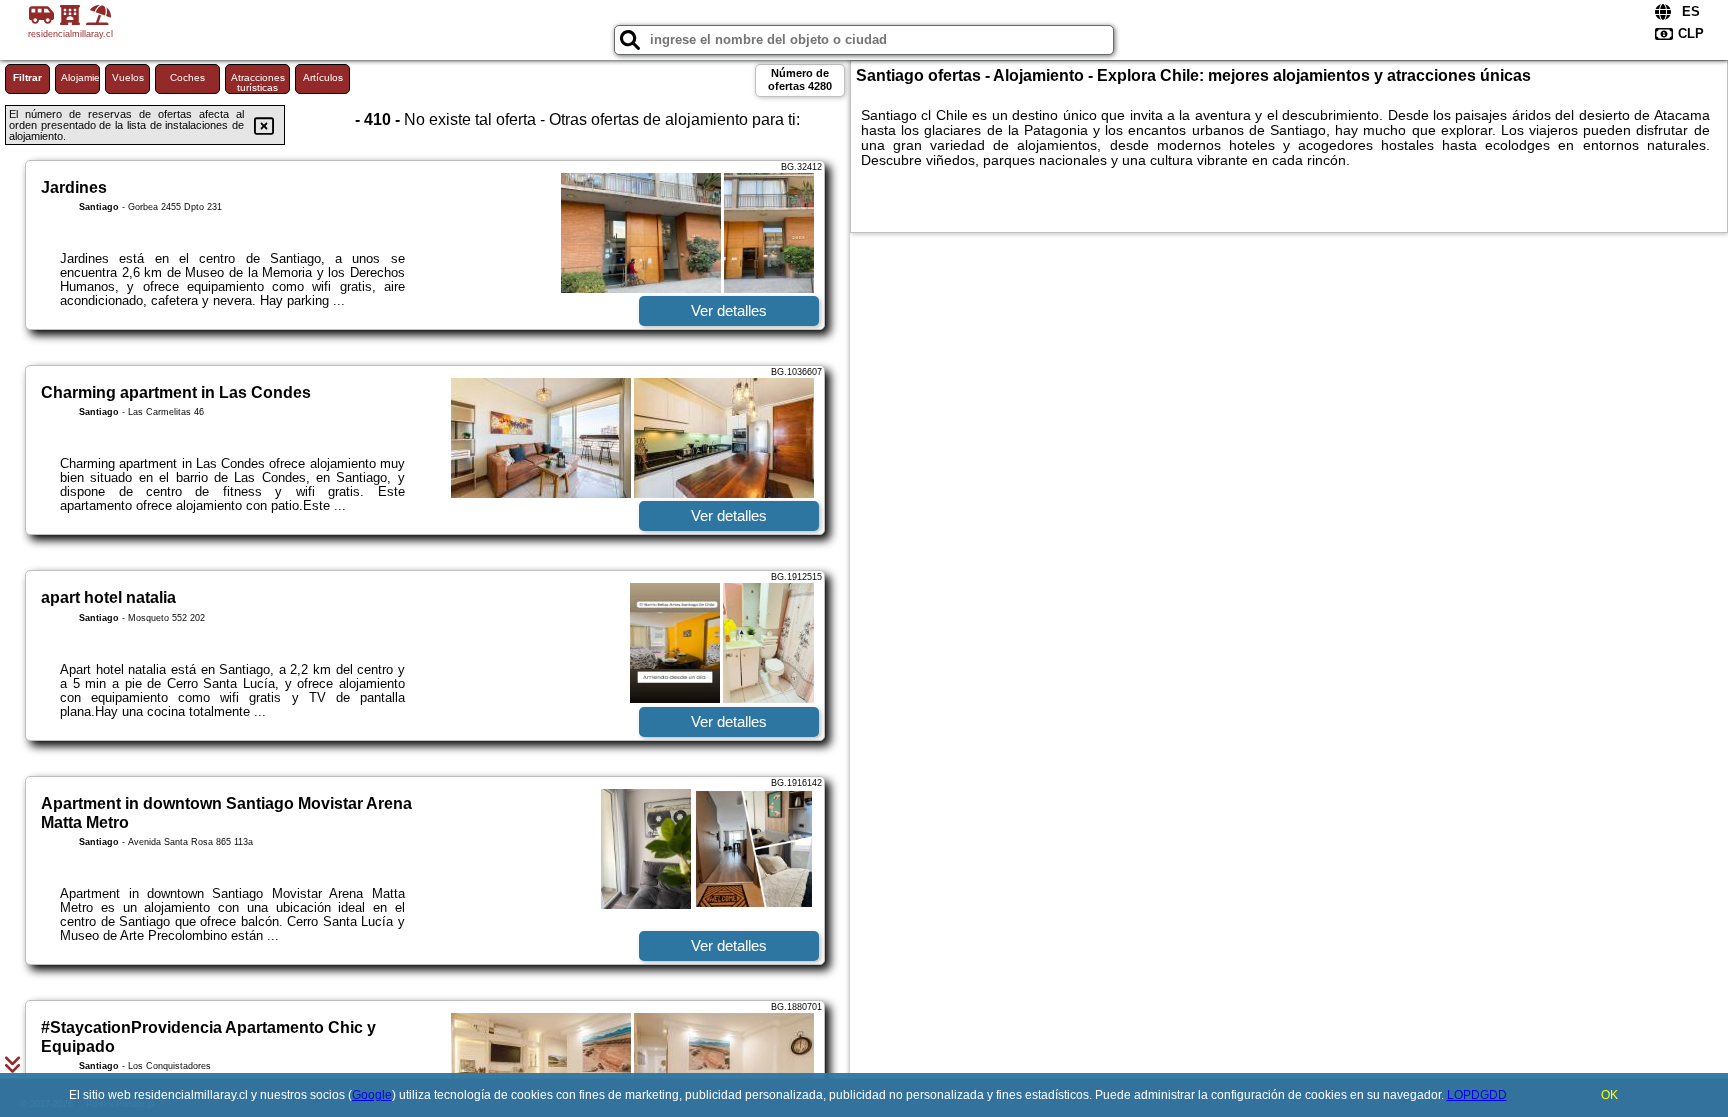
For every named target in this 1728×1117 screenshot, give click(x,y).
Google (372, 1095)
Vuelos (128, 77)
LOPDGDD (1477, 1095)
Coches (187, 77)
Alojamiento (80, 77)
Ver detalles (729, 310)
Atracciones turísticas (258, 82)
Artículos (323, 77)
